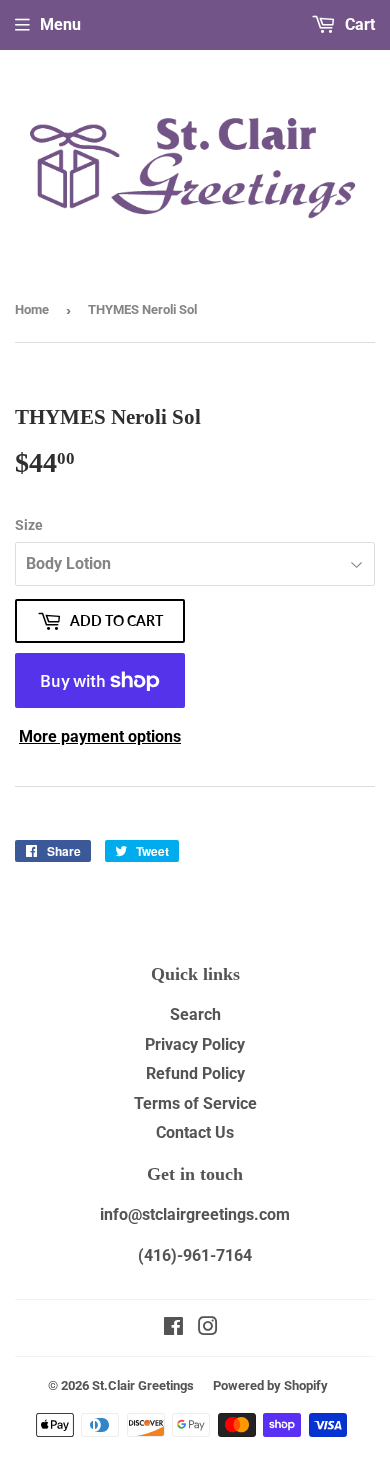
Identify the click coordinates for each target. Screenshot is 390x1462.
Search (195, 1014)
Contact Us (195, 1132)
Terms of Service (195, 1103)
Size (29, 525)
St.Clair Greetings (143, 1385)
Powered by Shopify (270, 1385)
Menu (60, 24)
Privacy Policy (195, 1044)
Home (32, 309)
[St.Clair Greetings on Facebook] (173, 1328)
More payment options (100, 736)
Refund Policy (195, 1073)
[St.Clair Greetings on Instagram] (208, 1328)
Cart (358, 24)
